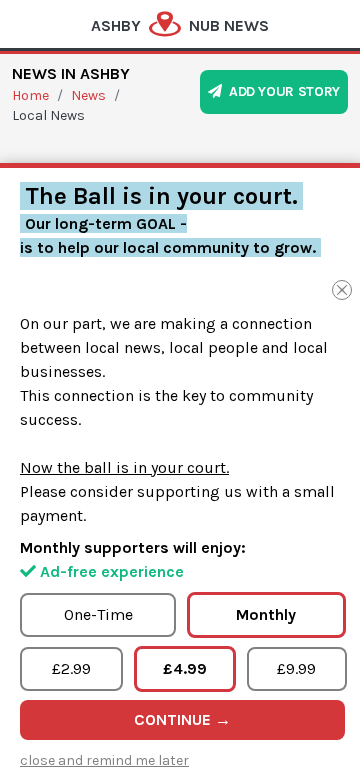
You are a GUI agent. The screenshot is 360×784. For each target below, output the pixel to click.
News (88, 95)
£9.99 (296, 668)
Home (30, 95)
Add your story (281, 91)
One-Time (98, 614)
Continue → (182, 719)
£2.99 (71, 668)
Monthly (266, 614)
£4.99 (185, 668)
